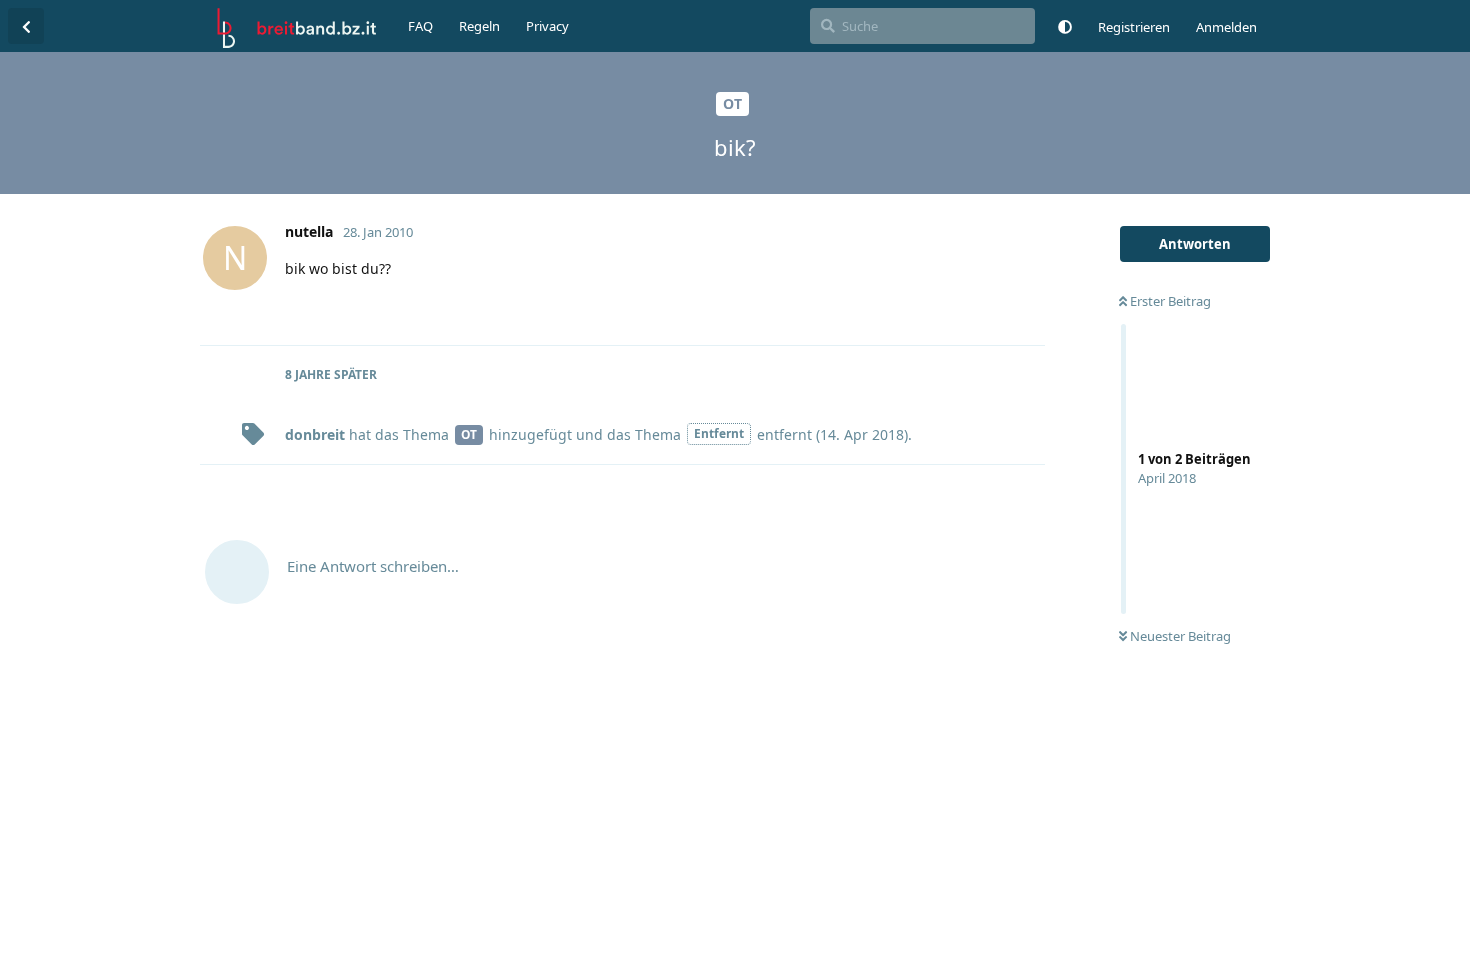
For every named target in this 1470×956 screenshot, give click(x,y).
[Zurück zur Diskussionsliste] (26, 26)
